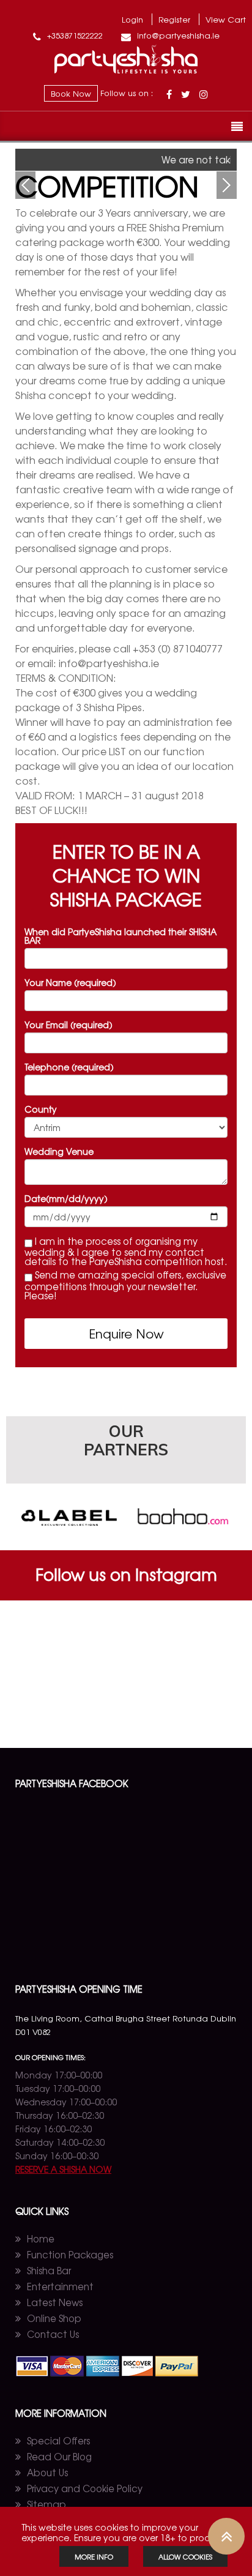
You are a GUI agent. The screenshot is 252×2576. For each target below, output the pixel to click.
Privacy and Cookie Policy (85, 2488)
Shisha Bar (49, 2270)
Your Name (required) (70, 982)
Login (132, 19)
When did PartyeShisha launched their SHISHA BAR (120, 936)
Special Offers (58, 2440)
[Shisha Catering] (126, 70)
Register (174, 19)
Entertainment (60, 2286)
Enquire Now (126, 1333)
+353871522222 (74, 35)
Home (41, 2238)
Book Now (71, 93)
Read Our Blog (59, 2456)
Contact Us (53, 2334)
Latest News (55, 2302)
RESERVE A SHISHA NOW (63, 2169)
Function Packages (70, 2254)
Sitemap (46, 2504)
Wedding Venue (59, 1151)
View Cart (226, 19)
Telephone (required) (69, 1067)
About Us (47, 2472)
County (41, 1109)
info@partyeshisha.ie (177, 35)
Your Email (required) (69, 1025)
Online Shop (54, 2318)
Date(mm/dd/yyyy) (66, 1198)
